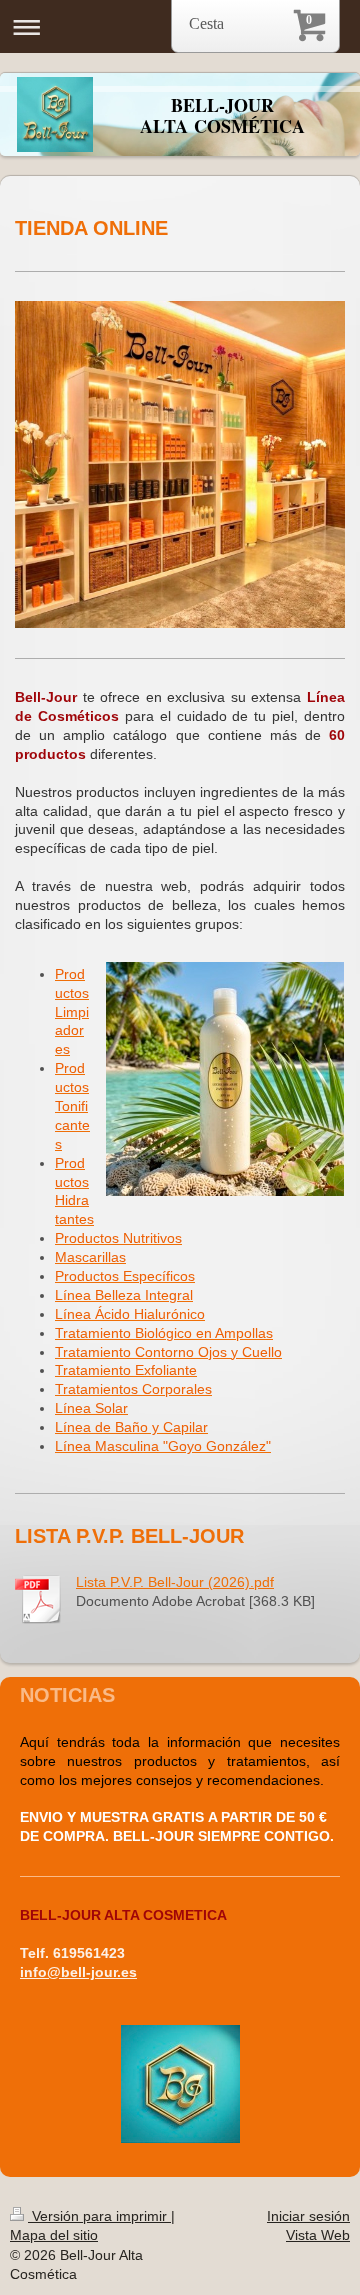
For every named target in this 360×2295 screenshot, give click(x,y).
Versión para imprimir (99, 2216)
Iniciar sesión (308, 2216)
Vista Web (318, 2235)
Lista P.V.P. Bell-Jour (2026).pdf (175, 1582)
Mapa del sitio (54, 2235)
